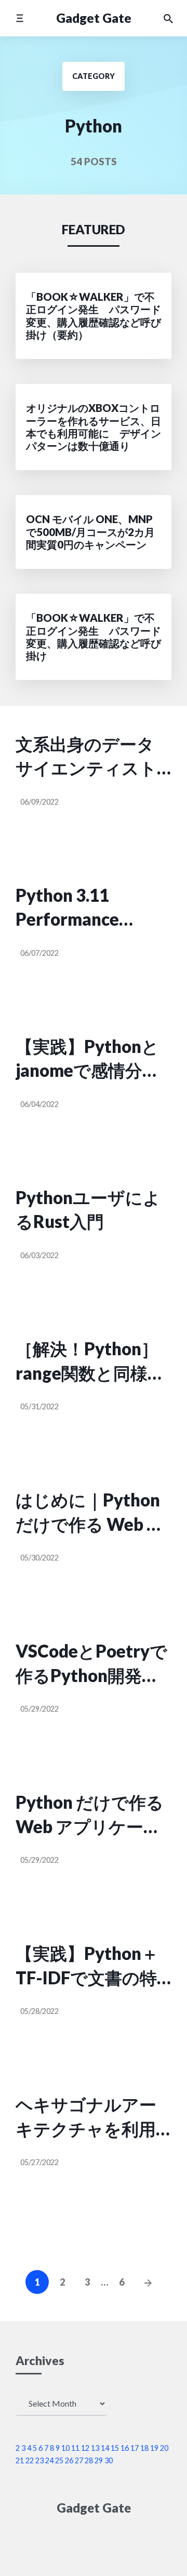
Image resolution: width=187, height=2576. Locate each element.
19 (154, 2448)
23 (39, 2460)
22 (30, 2460)
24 (49, 2460)
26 (69, 2460)
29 (99, 2460)
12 (85, 2448)
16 (125, 2448)
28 (89, 2460)
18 (144, 2448)
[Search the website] (168, 18)
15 (115, 2448)
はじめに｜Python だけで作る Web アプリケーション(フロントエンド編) (90, 1513)
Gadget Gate (94, 18)
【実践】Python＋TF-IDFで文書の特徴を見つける (87, 1966)
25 (59, 2460)
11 (75, 2448)
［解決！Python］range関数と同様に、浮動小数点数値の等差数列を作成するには (94, 1362)
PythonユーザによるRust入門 (88, 1209)
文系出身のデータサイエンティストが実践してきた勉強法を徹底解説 (86, 757)
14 (105, 2448)
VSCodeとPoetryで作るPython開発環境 (91, 1664)
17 (135, 2448)
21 (20, 2460)
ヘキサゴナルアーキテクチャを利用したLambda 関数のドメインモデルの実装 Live (92, 2117)
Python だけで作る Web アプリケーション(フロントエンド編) (90, 1815)
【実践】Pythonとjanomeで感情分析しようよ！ (88, 1059)
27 (79, 2460)
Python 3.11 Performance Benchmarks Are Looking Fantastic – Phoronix (92, 908)
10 (65, 2448)
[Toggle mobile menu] (19, 18)
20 (164, 2448)
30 (109, 2460)
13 (95, 2448)
